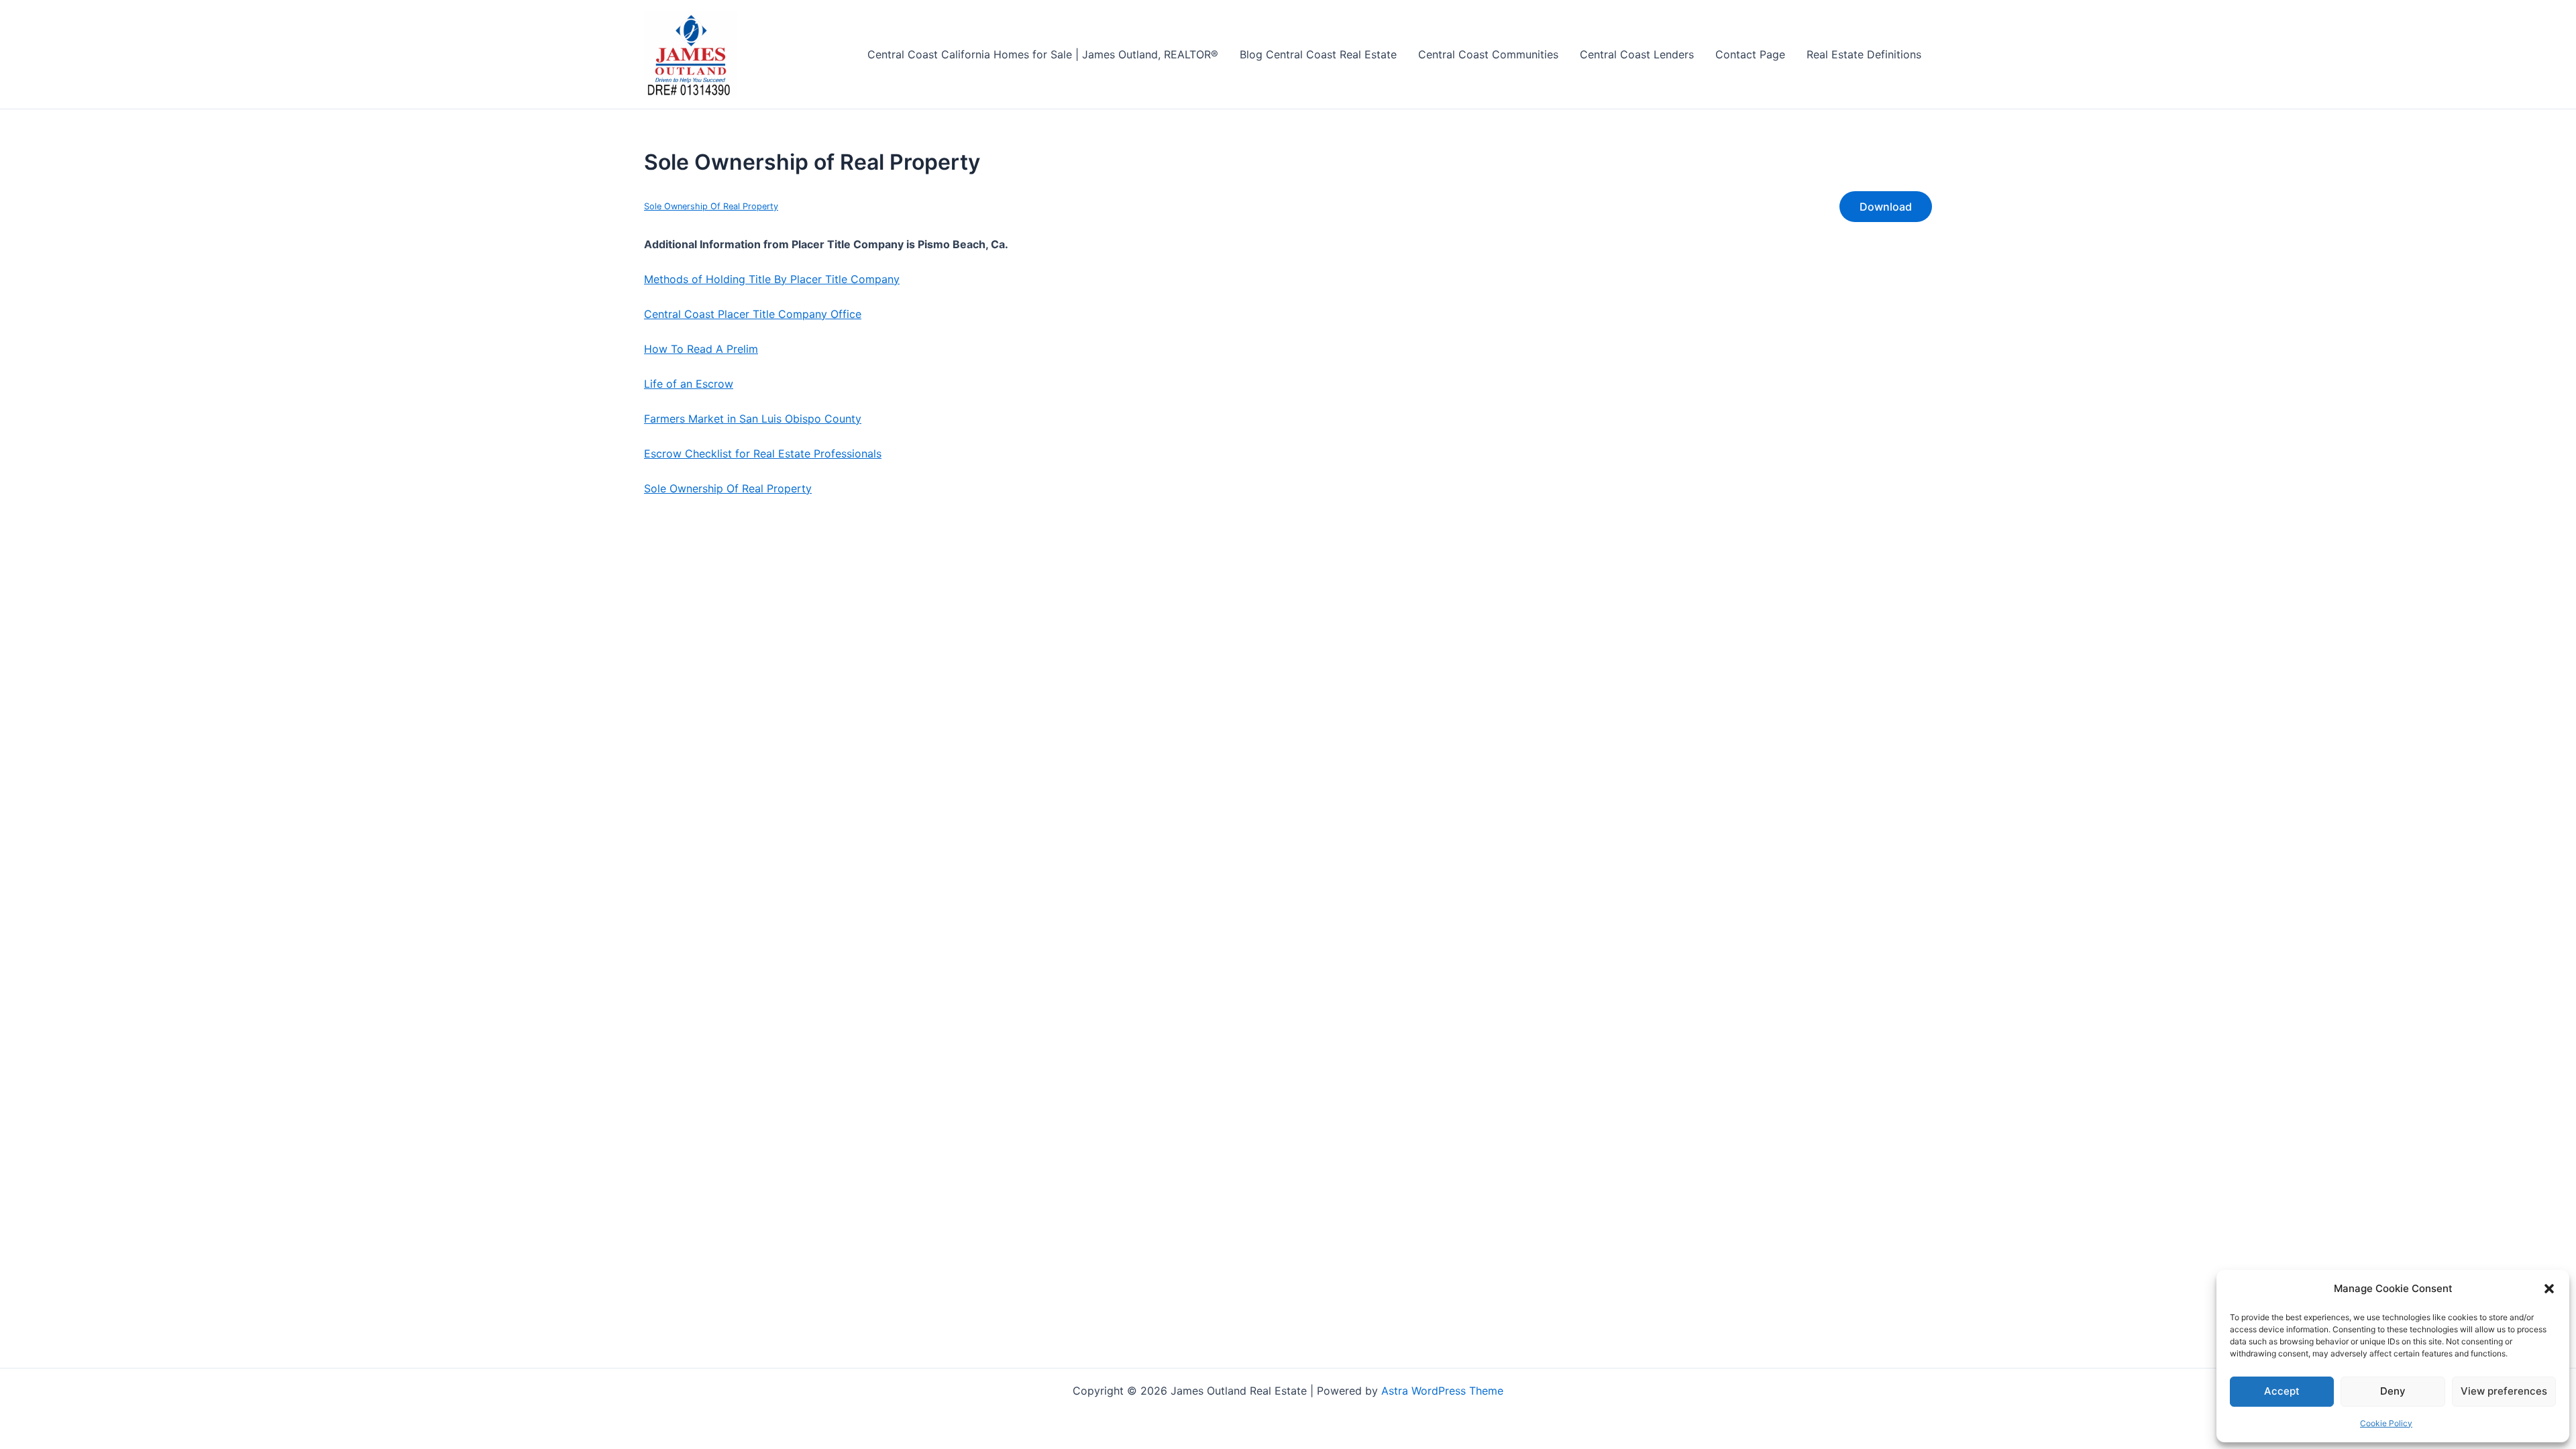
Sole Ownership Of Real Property (711, 206)
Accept (2282, 1391)
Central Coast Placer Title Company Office (753, 314)
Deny (2393, 1391)
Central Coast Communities (1488, 54)
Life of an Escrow (689, 384)
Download (1886, 207)
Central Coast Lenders (1637, 54)
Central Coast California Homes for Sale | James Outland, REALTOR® (1043, 54)
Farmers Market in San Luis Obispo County (753, 419)
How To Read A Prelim (701, 349)
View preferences (2504, 1391)
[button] (2549, 1289)
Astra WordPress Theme (1442, 1391)
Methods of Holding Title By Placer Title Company (772, 279)
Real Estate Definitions (1864, 54)
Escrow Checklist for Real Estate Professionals (763, 453)
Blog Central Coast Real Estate (1318, 54)
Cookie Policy (2386, 1423)
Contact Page (1750, 54)
